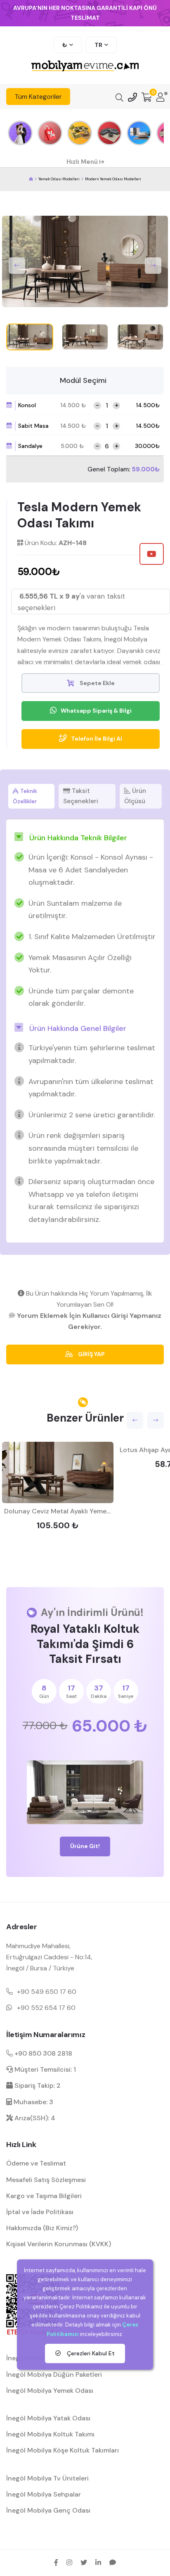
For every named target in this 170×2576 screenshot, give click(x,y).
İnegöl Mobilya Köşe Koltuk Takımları (63, 2450)
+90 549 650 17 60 (47, 1992)
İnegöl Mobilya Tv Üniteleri (47, 2478)
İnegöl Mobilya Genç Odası (48, 2510)
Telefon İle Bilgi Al (97, 739)
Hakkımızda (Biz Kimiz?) (42, 2228)
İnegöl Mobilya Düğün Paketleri (54, 2374)
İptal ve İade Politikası (40, 2212)
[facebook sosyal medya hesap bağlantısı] (56, 2562)
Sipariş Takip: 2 (37, 2085)
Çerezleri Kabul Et (90, 2353)
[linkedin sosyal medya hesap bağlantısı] (98, 2562)
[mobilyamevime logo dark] (85, 66)
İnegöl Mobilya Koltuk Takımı (50, 2434)
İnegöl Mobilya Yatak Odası (48, 2418)
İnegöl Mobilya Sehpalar (44, 2494)
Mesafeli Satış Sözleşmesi (46, 2180)
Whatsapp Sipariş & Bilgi (96, 711)
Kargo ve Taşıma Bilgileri (44, 2196)
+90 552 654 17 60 (46, 2008)
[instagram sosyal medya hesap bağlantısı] (69, 2562)
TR (98, 45)
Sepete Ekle (97, 683)
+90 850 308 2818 (42, 2053)
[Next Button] (153, 266)
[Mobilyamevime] (31, 179)
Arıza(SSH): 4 (34, 2118)
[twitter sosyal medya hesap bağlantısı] (84, 2562)
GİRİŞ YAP (91, 1354)
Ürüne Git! (85, 1846)
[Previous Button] (17, 266)
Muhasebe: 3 (33, 2102)
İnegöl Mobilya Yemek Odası (50, 2391)
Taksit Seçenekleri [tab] (81, 796)
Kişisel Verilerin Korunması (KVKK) (59, 2244)
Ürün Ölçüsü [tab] (135, 796)
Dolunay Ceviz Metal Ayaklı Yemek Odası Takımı (78, 1511)
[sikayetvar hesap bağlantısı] (113, 2562)
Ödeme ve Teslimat (36, 2163)
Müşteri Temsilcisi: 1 (44, 2069)
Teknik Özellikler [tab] (25, 796)
